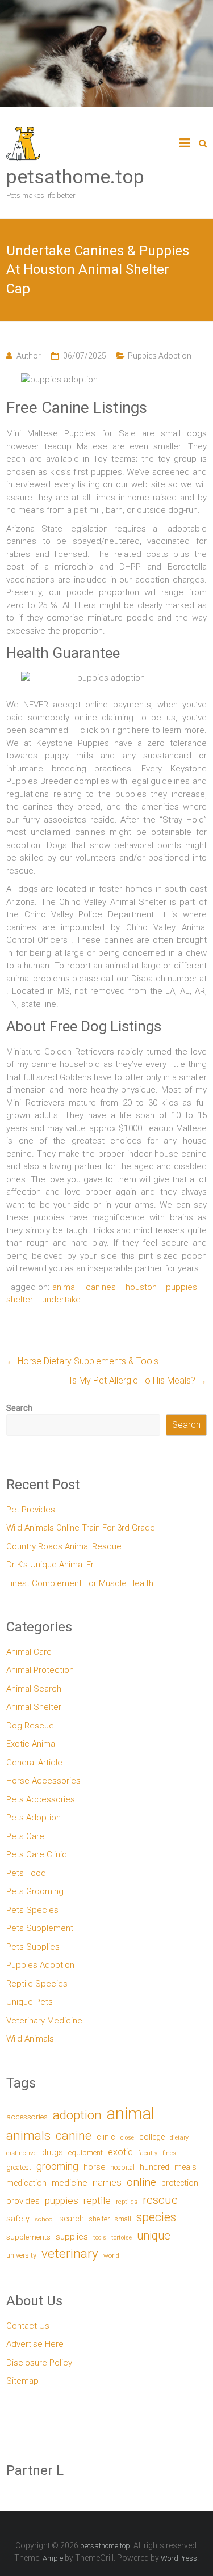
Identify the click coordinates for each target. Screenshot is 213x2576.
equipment (85, 2153)
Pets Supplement (40, 1928)
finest (170, 2153)
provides (23, 2201)
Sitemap (22, 2381)
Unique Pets (30, 2002)
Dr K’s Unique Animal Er (50, 1565)
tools (100, 2238)
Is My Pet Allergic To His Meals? (138, 1380)
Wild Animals (30, 2039)
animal (64, 1287)
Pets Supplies (33, 1947)
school (44, 2219)
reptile (97, 2200)
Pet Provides (31, 1510)
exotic (120, 2152)
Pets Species (32, 1910)
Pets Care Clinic (37, 1854)
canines (101, 1287)
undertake (61, 1300)
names (107, 2182)
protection (180, 2183)
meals (185, 2167)
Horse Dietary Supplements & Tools (82, 1361)
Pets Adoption (34, 1818)
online (141, 2182)
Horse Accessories (43, 1781)
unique (154, 2236)
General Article (34, 1763)
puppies (181, 1287)
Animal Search (34, 1689)
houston (141, 1287)
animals (28, 2135)
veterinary (70, 2254)
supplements (28, 2237)
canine (74, 2136)
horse (94, 2167)
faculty (148, 2153)
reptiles (127, 2202)
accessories (27, 2117)
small (123, 2219)
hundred (154, 2167)
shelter (20, 1300)
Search (19, 1408)
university (21, 2255)
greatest (19, 2167)
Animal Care (29, 1652)
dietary (179, 2138)
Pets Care (25, 1836)
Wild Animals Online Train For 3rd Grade (81, 1528)
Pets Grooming (35, 1891)
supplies (72, 2237)
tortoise (122, 2238)
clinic (106, 2137)
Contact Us (28, 2326)
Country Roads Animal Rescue (64, 1546)
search (72, 2219)
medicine (70, 2183)
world (111, 2255)
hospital (122, 2167)
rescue (160, 2200)
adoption (77, 2115)
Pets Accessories (41, 1799)
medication (26, 2183)
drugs (53, 2152)
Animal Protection (40, 1670)
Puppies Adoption (160, 356)
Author (29, 356)
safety (18, 2219)
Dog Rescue (30, 1726)
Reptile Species (37, 1984)
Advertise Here (35, 2344)
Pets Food (26, 1873)
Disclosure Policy (39, 2363)
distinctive (22, 2153)
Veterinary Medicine (44, 2021)
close (127, 2138)
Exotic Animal (32, 1744)
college (152, 2137)
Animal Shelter (34, 1707)
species (156, 2217)
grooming (57, 2166)
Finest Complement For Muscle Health (80, 1583)
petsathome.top (75, 176)
